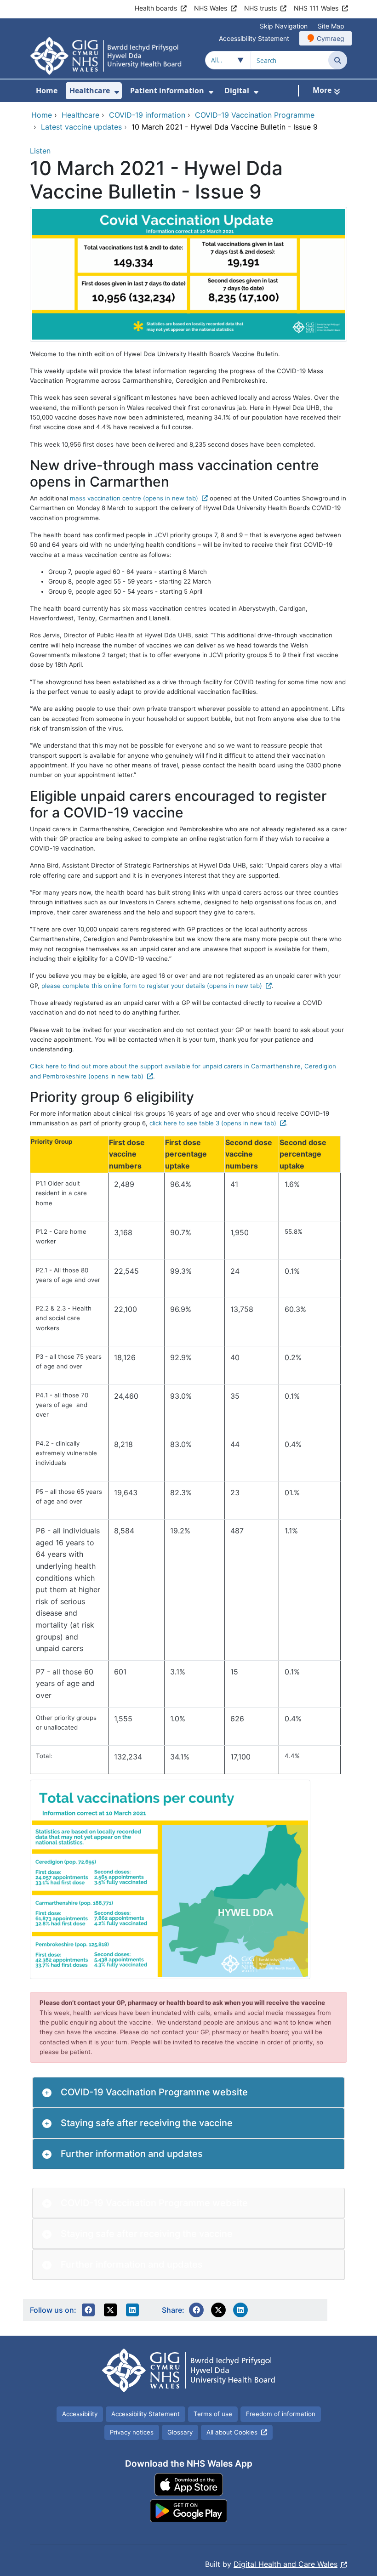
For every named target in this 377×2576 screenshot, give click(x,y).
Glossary (180, 2432)
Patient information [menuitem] (167, 91)
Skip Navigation (284, 26)
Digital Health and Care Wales (286, 2564)
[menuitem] (117, 92)
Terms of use (213, 2414)
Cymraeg (331, 38)
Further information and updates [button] (132, 2154)
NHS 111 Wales (316, 8)
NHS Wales (211, 8)
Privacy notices (132, 2432)
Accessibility (80, 2414)
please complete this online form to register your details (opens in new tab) (152, 986)
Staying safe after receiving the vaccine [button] (147, 2123)
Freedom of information (281, 2414)
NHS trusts (260, 8)
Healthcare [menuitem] (90, 91)
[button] (88, 2310)
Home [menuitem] (47, 91)
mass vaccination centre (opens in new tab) (134, 498)
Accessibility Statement (254, 38)
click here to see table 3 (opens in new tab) (213, 1123)
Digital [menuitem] (237, 91)
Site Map (331, 26)
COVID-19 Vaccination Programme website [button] (154, 2092)
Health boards (156, 8)
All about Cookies (232, 2432)
